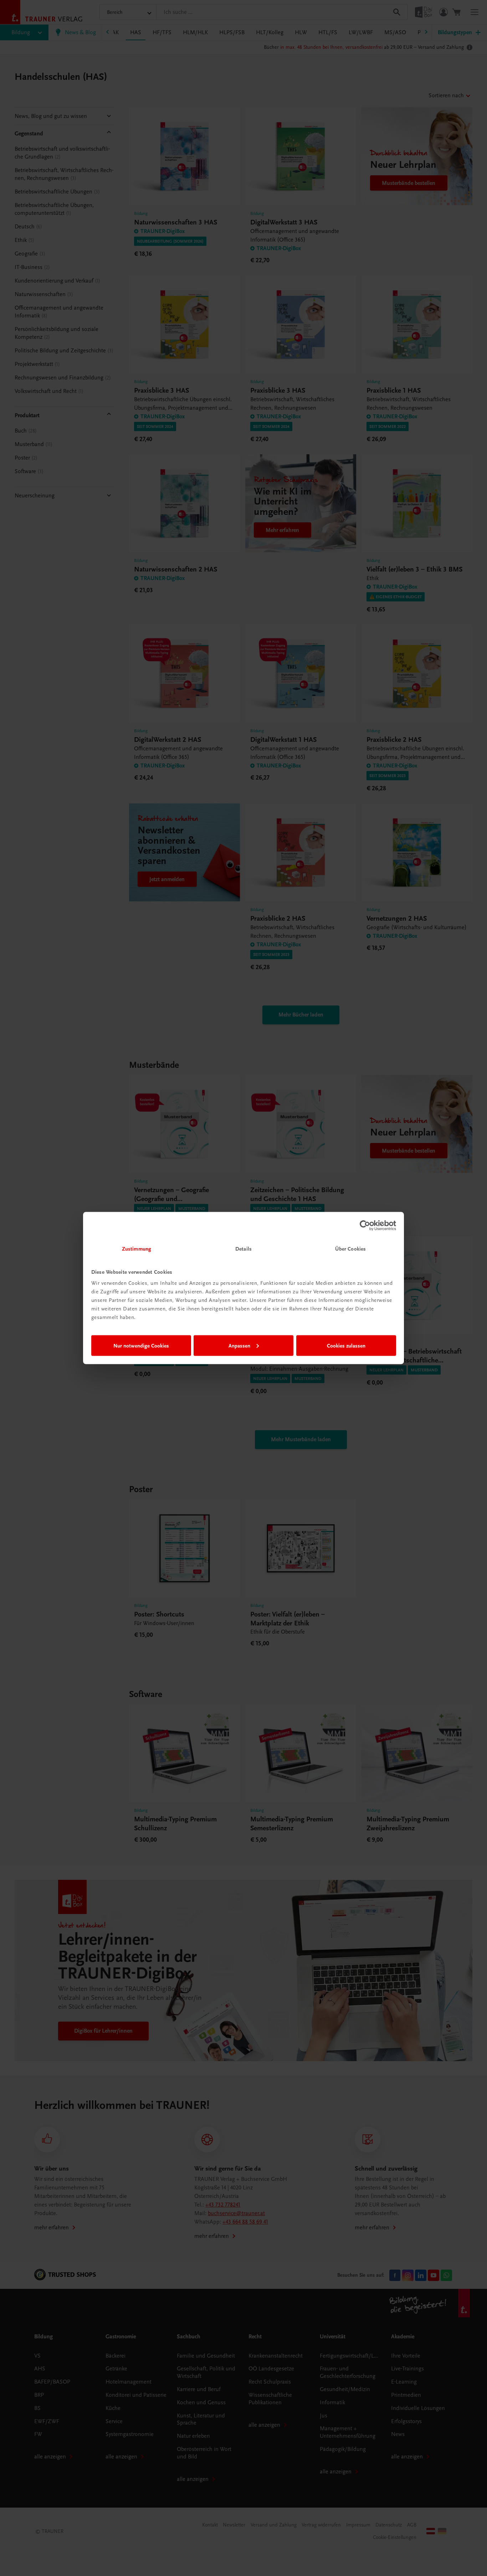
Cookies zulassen (346, 1345)
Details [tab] (243, 1249)
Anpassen (239, 1345)
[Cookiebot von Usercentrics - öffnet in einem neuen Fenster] (365, 1225)
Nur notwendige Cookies (141, 1345)
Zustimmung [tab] (137, 1249)
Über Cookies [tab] (350, 1249)
